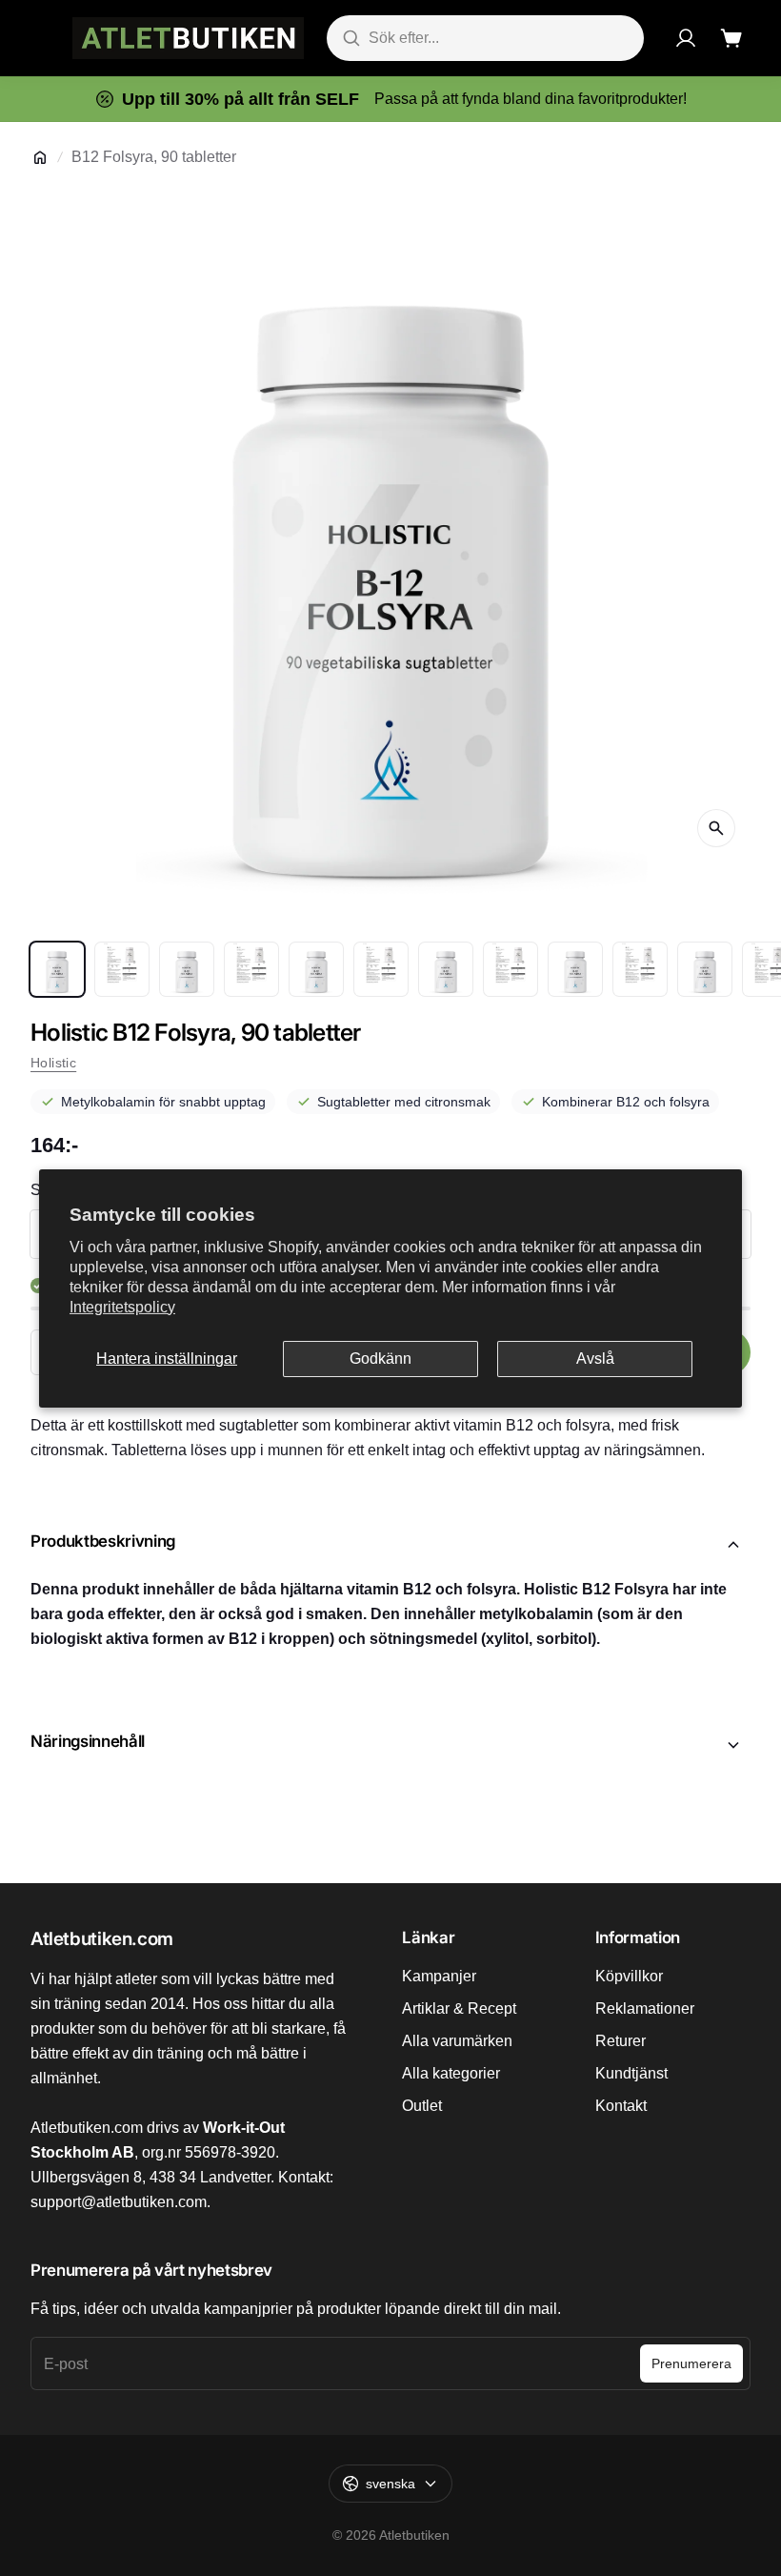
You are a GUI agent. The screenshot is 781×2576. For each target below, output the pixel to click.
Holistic (53, 1063)
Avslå (595, 1359)
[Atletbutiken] (188, 38)
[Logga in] (686, 38)
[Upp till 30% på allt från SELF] (390, 99)
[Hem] (40, 157)
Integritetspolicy (122, 1307)
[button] (390, 1545)
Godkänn (380, 1359)
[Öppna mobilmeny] (40, 38)
